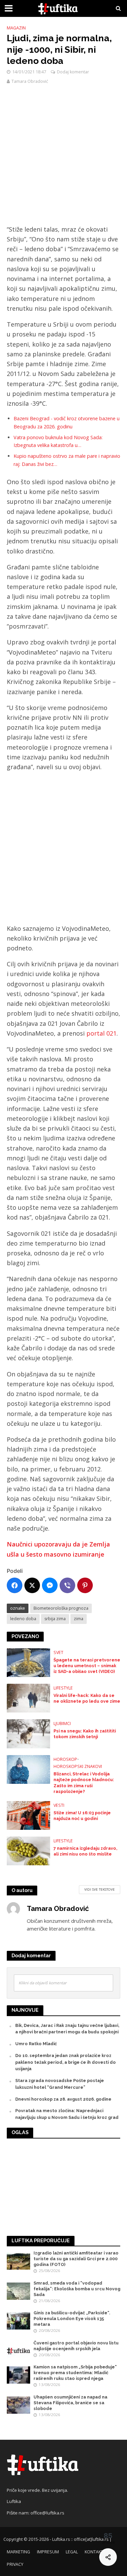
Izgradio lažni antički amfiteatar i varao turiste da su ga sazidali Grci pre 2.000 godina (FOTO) (76, 2259)
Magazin (16, 28)
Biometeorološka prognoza (61, 1608)
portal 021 (101, 1033)
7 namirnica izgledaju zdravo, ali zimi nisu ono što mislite (85, 1851)
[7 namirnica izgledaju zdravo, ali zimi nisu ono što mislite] (28, 1850)
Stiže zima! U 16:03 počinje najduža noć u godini (82, 1816)
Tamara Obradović (30, 81)
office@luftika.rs (47, 2513)
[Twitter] (32, 1585)
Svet (58, 1652)
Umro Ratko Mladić (36, 2044)
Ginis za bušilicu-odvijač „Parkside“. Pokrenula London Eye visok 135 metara (72, 2319)
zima (79, 1619)
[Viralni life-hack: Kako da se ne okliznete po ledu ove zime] (28, 1698)
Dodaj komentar (73, 72)
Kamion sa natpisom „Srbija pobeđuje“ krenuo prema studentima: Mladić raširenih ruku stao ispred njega (75, 2373)
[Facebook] (15, 1585)
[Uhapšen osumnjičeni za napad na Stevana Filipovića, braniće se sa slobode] (18, 2405)
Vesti (59, 1805)
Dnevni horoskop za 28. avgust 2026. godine (63, 2099)
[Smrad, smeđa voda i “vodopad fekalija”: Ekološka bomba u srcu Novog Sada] (18, 2290)
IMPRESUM (48, 2552)
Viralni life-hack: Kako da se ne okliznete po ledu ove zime (87, 1698)
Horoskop (65, 1759)
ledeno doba (23, 1619)
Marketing (18, 2552)
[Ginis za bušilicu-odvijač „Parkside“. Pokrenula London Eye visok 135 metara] (18, 2321)
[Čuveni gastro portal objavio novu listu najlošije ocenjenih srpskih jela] (18, 2351)
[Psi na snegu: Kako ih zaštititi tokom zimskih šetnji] (28, 1733)
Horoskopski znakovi (78, 1766)
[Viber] (67, 1585)
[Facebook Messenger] (50, 1585)
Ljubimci (62, 1723)
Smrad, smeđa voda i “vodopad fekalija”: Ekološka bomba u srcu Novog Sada (77, 2289)
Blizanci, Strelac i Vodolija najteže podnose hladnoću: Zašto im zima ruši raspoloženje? (84, 1782)
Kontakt (94, 2552)
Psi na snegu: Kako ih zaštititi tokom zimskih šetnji (85, 1734)
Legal (72, 2552)
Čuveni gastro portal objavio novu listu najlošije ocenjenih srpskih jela (76, 2346)
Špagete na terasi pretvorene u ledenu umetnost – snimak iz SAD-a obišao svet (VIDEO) (87, 1666)
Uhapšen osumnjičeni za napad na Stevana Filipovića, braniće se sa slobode (70, 2403)
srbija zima (55, 1619)
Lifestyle (63, 1688)
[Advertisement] (63, 158)
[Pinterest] (85, 1585)
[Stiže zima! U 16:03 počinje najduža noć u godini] (28, 1815)
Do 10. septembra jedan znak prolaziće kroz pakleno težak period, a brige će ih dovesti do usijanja (66, 2062)
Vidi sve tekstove (100, 1889)
